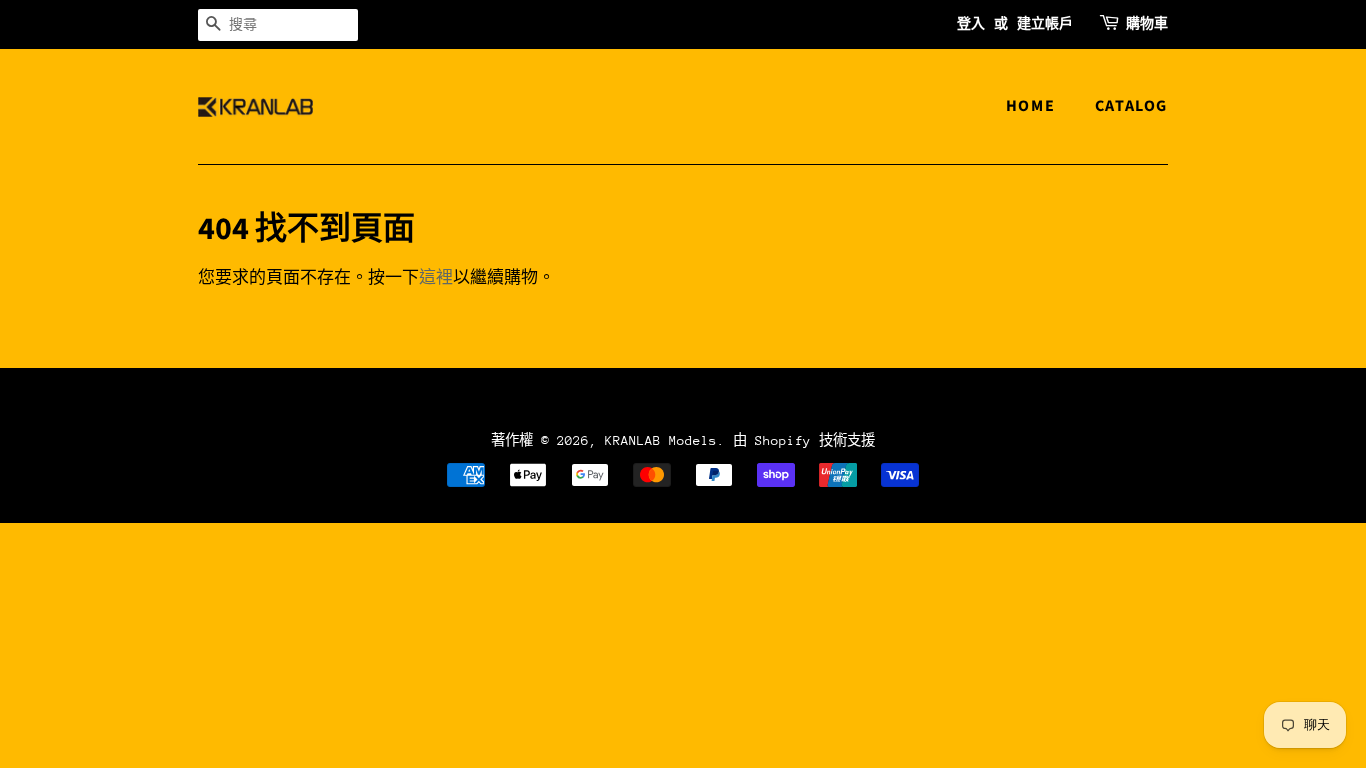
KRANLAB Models (661, 440)
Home (1030, 106)
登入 (971, 24)
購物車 (1147, 24)
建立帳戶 (1045, 24)
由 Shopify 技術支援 (804, 440)
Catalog (1131, 106)
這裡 (436, 278)
